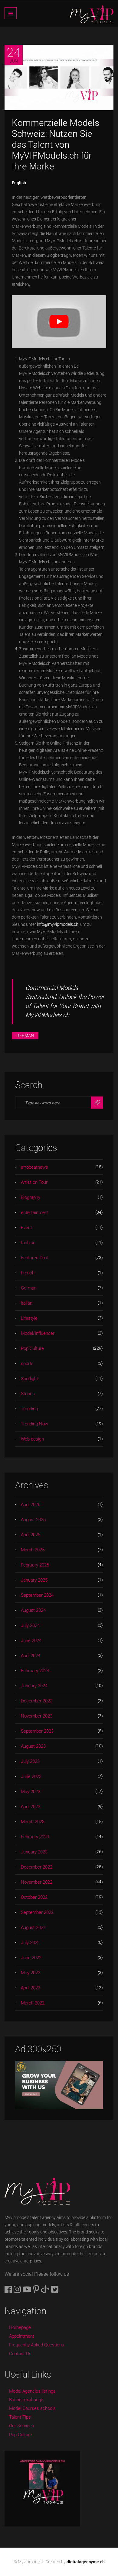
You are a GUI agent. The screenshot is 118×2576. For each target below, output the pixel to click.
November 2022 (37, 1882)
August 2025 (33, 1520)
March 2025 (33, 1550)
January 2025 (34, 1580)
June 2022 (31, 1958)
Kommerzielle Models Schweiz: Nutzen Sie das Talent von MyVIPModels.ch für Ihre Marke (56, 145)
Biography (31, 1197)
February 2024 (35, 1671)
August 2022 (33, 1927)
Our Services (22, 2426)
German (25, 1035)
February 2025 (35, 1565)
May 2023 (31, 1792)
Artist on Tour (34, 1182)
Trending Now (34, 1424)
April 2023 (31, 1807)
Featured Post (35, 1258)
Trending (29, 1409)
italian (27, 1303)
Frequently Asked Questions (37, 2345)
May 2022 (31, 1973)
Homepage (20, 2327)
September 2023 (37, 1731)
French (28, 1273)
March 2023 (33, 1822)
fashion (28, 1243)
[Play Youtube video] (59, 322)
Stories (28, 1394)
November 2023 (37, 1716)
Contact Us (20, 2354)
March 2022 (33, 2003)
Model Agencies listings (32, 2391)
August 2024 (33, 1610)
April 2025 (31, 1535)
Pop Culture (32, 1348)
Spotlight (29, 1379)
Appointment (22, 2336)
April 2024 (31, 1656)
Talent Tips (20, 2417)
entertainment (35, 1212)
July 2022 (30, 1943)
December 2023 (37, 1701)
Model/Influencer (38, 1333)
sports (27, 1364)
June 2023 (31, 1776)
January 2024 (34, 1686)
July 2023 (30, 1761)
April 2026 (31, 1505)
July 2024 (30, 1625)
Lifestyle (29, 1318)
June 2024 (31, 1641)
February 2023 (35, 1837)
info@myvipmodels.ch (58, 924)
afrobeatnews (34, 1167)
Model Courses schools (32, 2408)
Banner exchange (26, 2400)
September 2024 (37, 1595)
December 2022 (37, 1867)
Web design (32, 1439)
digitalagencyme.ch (86, 2562)
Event (26, 1228)
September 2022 (37, 1912)
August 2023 (33, 1746)
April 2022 (31, 1988)
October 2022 (34, 1897)
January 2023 (34, 1852)
